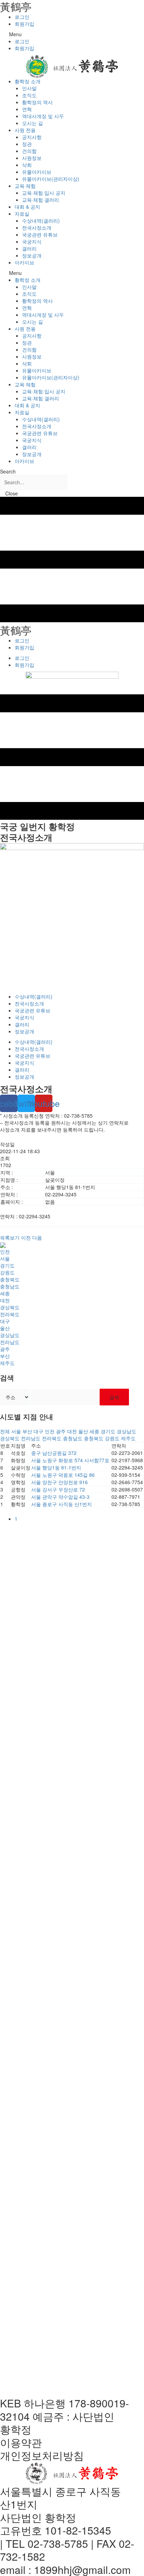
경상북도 (10, 1307)
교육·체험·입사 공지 (44, 193)
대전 (5, 1300)
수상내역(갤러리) (41, 221)
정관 (27, 144)
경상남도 (10, 1335)
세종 (5, 1293)
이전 (26, 1237)
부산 (5, 1356)
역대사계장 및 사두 (43, 116)
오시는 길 (33, 123)
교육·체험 (25, 186)
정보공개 (32, 255)
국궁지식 (32, 241)
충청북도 (10, 1279)
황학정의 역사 (37, 102)
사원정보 (32, 158)
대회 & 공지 (27, 207)
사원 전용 (25, 130)
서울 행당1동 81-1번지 (56, 1467)
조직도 (29, 95)
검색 (114, 1397)
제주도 (7, 1363)
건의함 (29, 151)
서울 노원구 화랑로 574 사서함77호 (70, 1460)
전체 (5, 1431)
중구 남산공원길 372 (54, 1453)
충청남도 (10, 1286)
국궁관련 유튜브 (40, 234)
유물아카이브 (37, 172)
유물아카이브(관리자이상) (51, 179)
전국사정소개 (37, 227)
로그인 (22, 17)
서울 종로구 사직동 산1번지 (62, 1504)
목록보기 (10, 1237)
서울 (5, 1258)
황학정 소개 (28, 81)
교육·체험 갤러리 (41, 200)
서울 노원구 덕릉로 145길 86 (63, 1475)
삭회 (27, 165)
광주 (5, 1349)
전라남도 (10, 1342)
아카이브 (24, 262)
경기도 (7, 1265)
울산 (5, 1328)
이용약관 (21, 2442)
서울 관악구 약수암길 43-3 (60, 1497)
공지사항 (32, 137)
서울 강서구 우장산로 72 (58, 1489)
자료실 (22, 214)
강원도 (7, 1272)
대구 (5, 1321)
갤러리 (29, 248)
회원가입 (24, 24)
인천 (5, 1251)
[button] (72, 34)
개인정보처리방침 (42, 2455)
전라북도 (10, 1314)
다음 (37, 1237)
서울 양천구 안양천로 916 (59, 1482)
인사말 (29, 88)
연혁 (27, 109)
